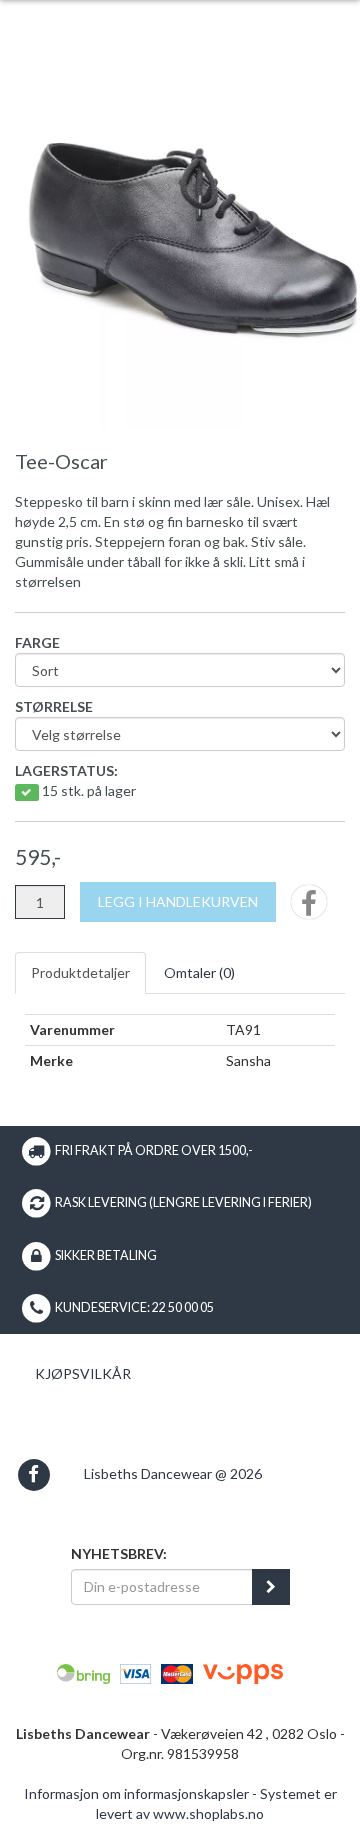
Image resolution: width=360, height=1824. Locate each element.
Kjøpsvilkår (83, 1373)
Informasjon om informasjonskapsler (136, 1793)
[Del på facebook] (309, 908)
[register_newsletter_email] (271, 1587)
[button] (33, 1474)
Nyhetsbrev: (119, 1553)
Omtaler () (199, 972)
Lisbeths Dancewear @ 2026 (173, 1473)
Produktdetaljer (80, 972)
